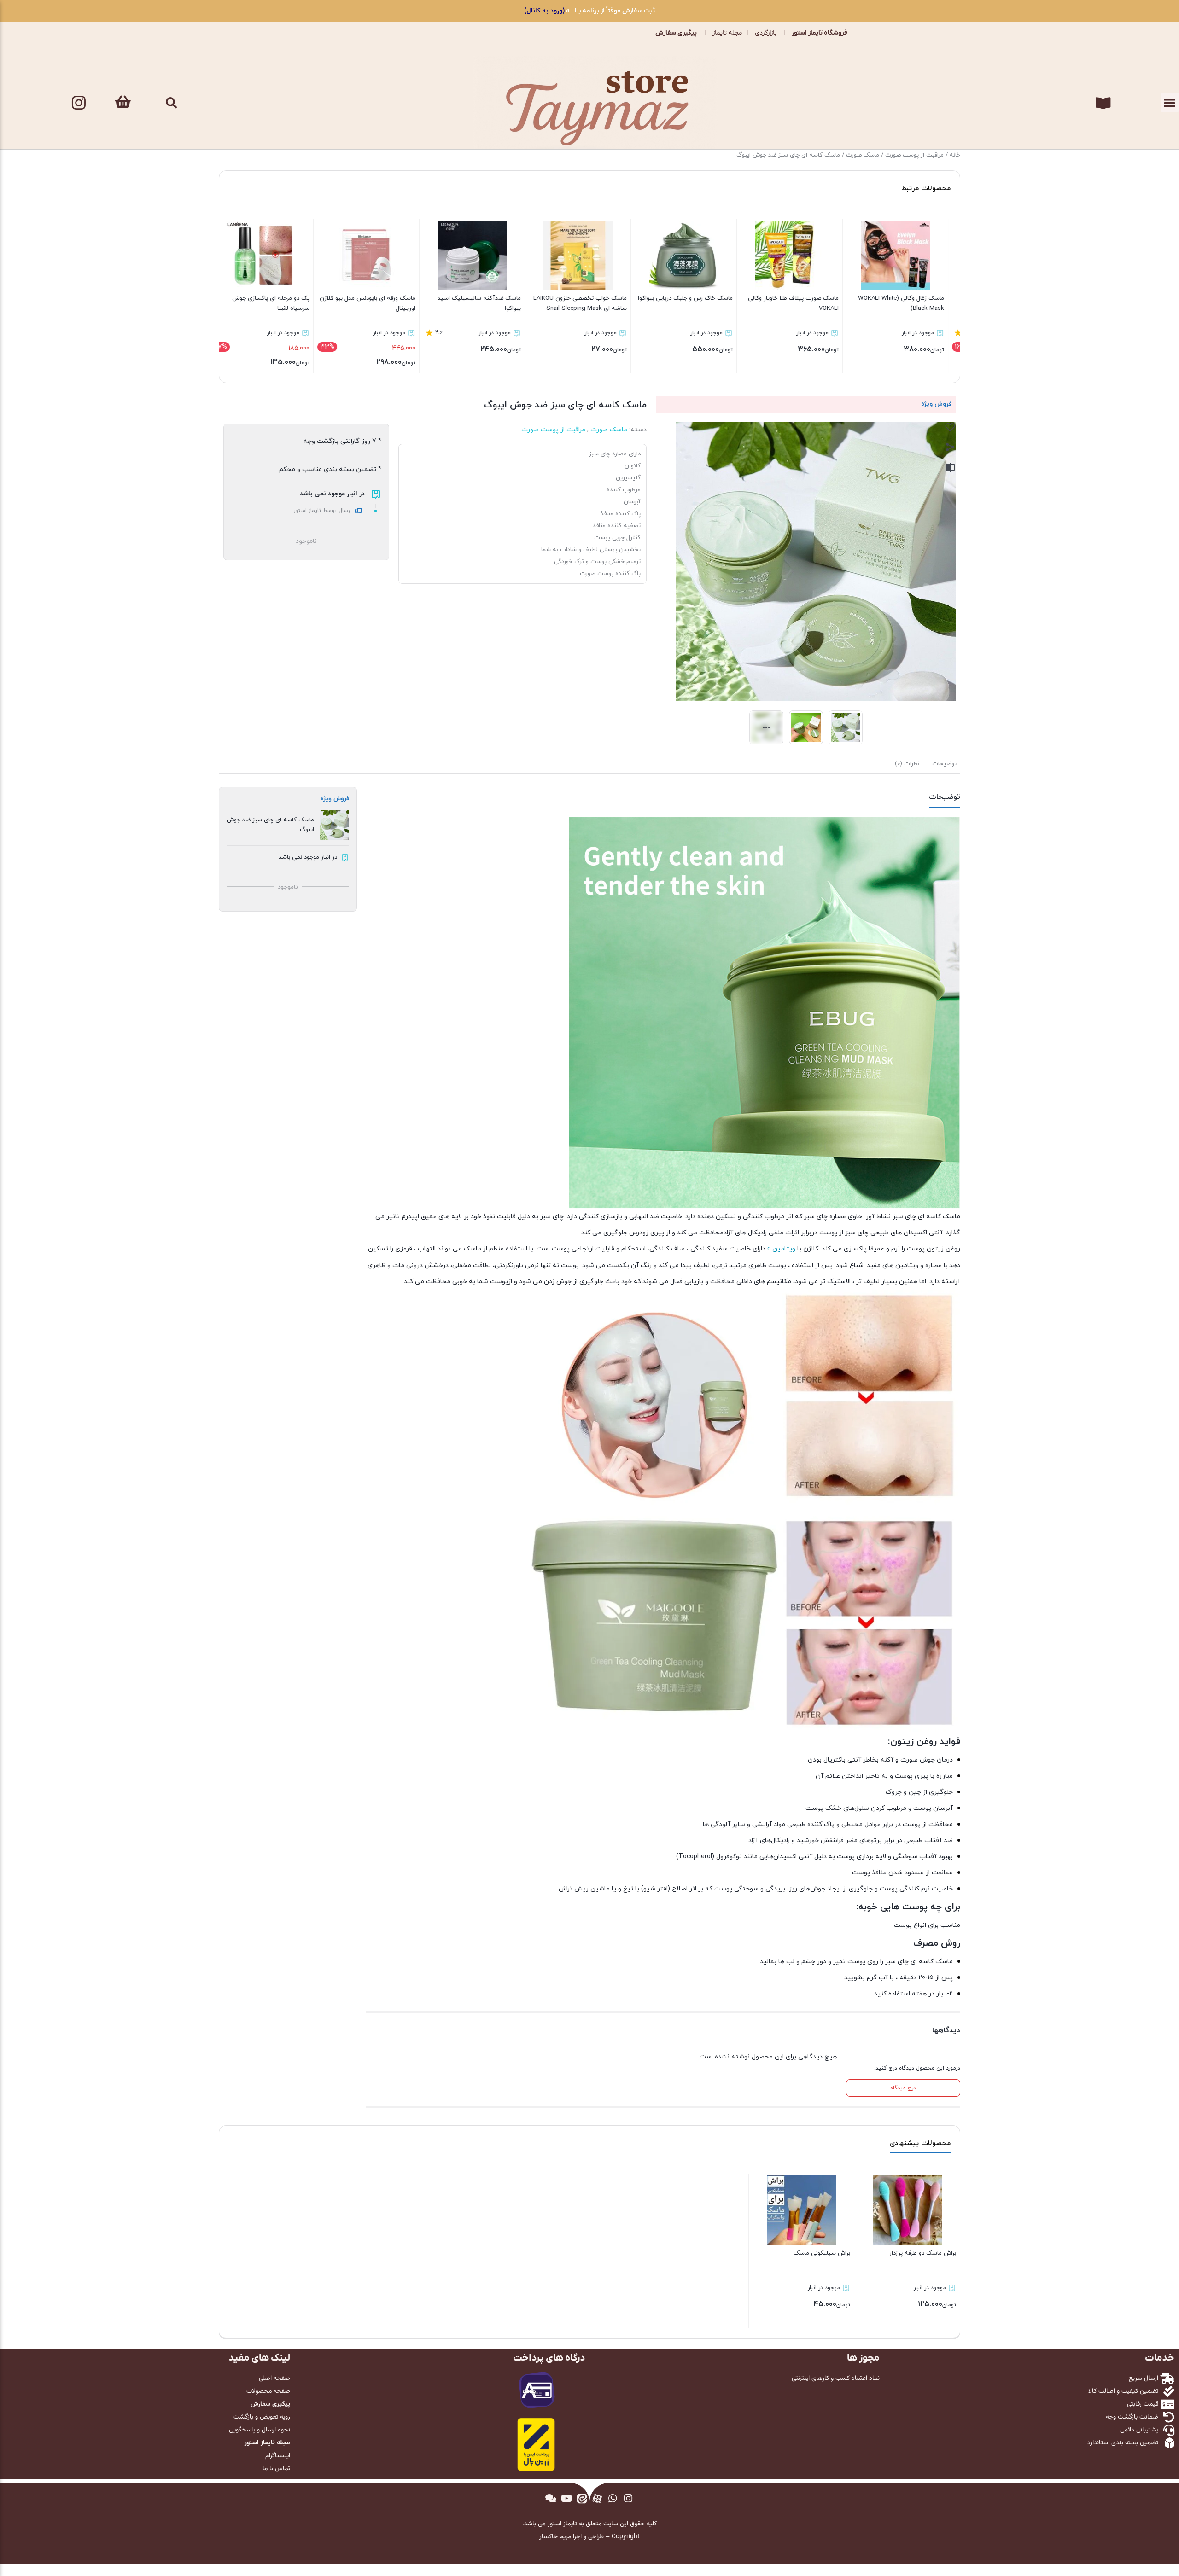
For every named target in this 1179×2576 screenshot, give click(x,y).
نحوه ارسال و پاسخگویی (260, 2430)
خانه (955, 155)
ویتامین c (781, 1249)
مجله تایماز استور (267, 2443)
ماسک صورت (863, 155)
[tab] (944, 764)
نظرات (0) (907, 764)
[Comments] (551, 2499)
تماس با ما (276, 2469)
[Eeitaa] (582, 2499)
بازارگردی (766, 33)
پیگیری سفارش (676, 33)
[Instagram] (79, 103)
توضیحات (944, 764)
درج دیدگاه (903, 2088)
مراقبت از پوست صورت (914, 155)
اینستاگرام (278, 2456)
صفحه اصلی (274, 2378)
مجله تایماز (727, 33)
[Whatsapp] (613, 2499)
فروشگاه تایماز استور (820, 33)
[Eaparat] (597, 2499)
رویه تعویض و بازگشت (262, 2417)
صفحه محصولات (268, 2391)
